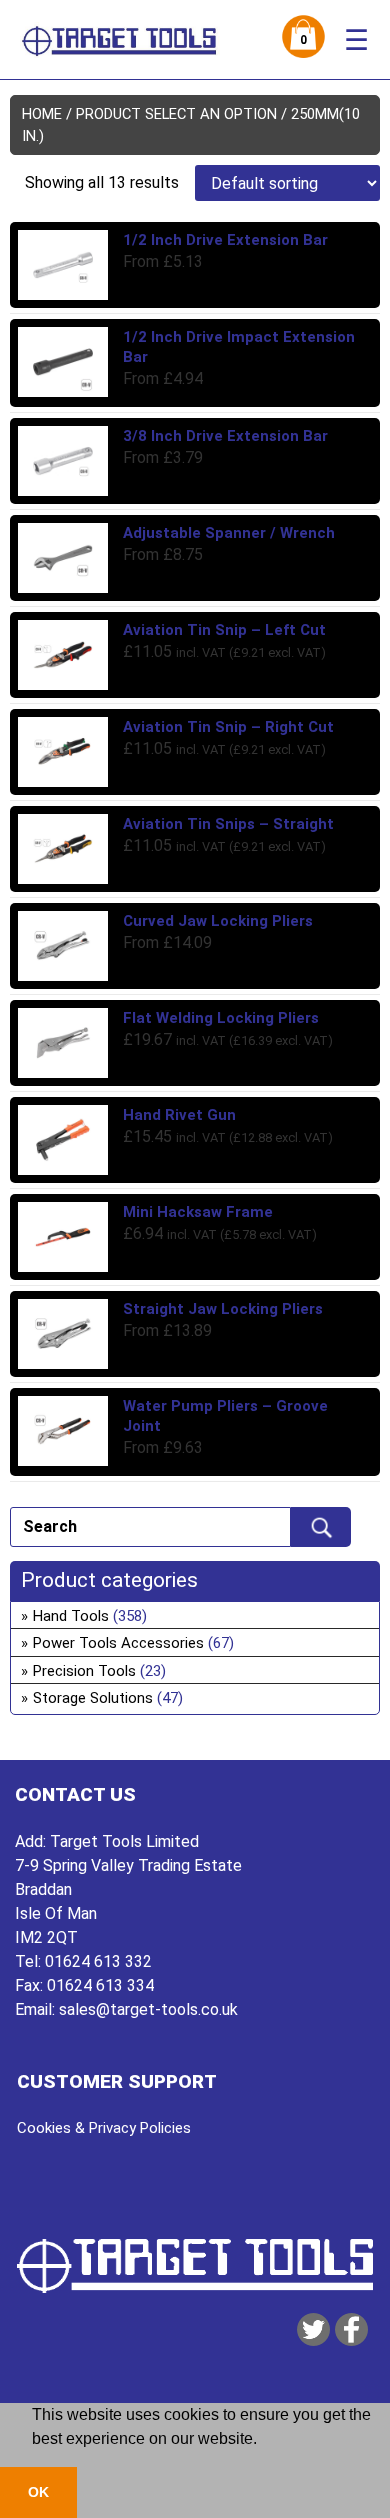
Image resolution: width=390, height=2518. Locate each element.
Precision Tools (84, 1671)
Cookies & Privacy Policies (104, 2128)
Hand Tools (71, 1616)
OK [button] (38, 2492)
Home (42, 114)
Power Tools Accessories (118, 1643)
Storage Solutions (93, 1698)
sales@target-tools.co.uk (148, 2009)
